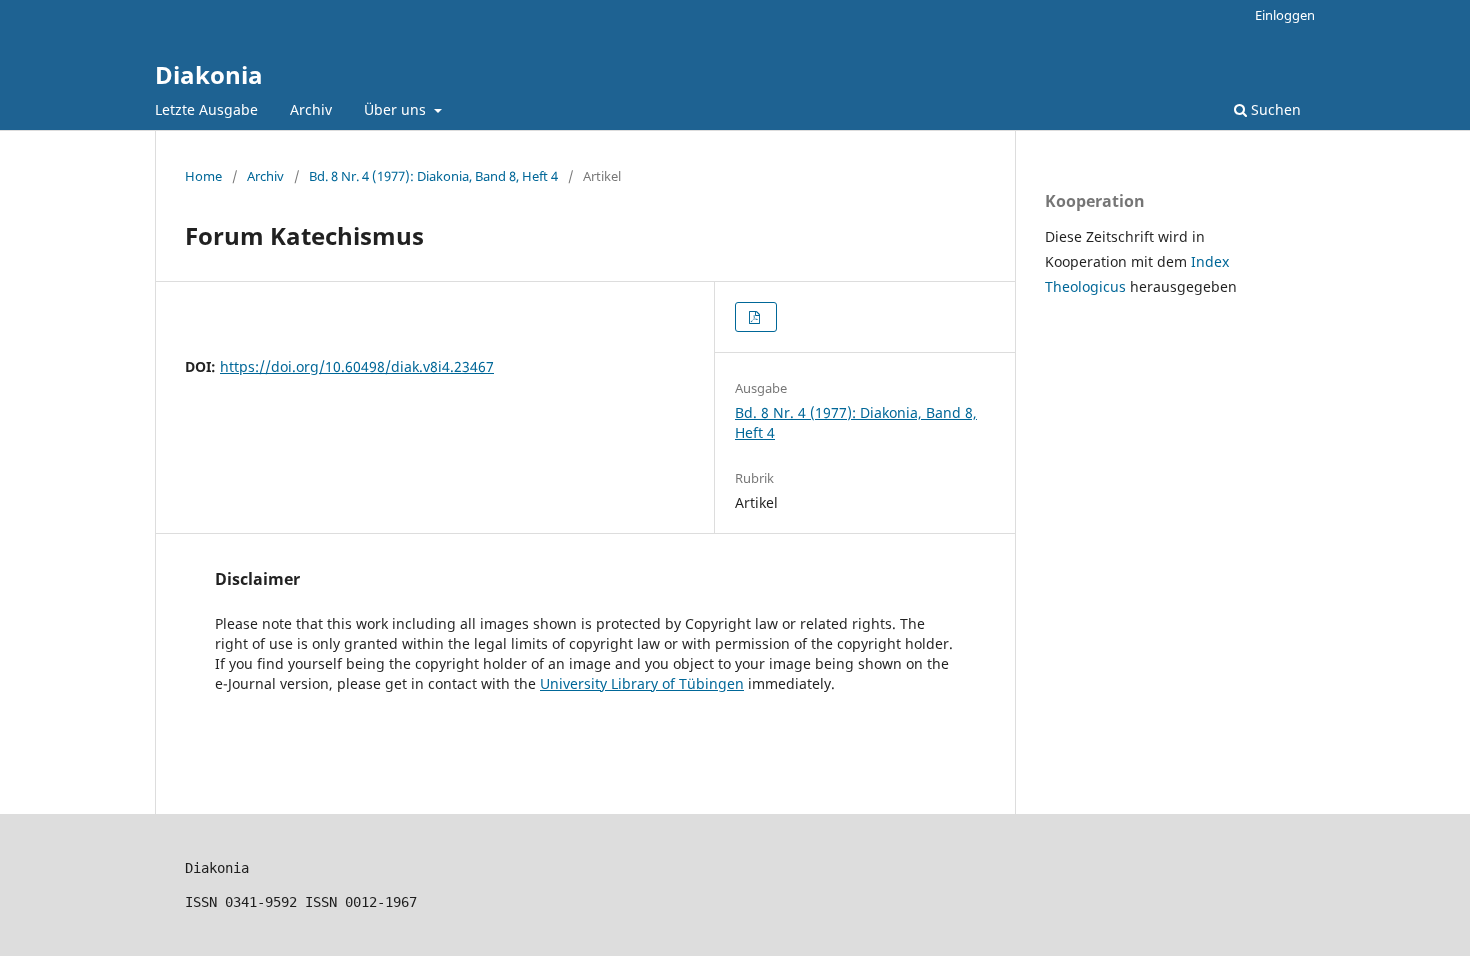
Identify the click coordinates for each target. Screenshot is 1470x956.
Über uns (397, 109)
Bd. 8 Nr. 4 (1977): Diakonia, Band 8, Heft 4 (433, 176)
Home (203, 176)
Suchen (1274, 109)
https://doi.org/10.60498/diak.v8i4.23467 (357, 366)
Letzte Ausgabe (206, 109)
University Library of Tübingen (642, 683)
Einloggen (1285, 15)
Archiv (311, 109)
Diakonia (209, 74)
